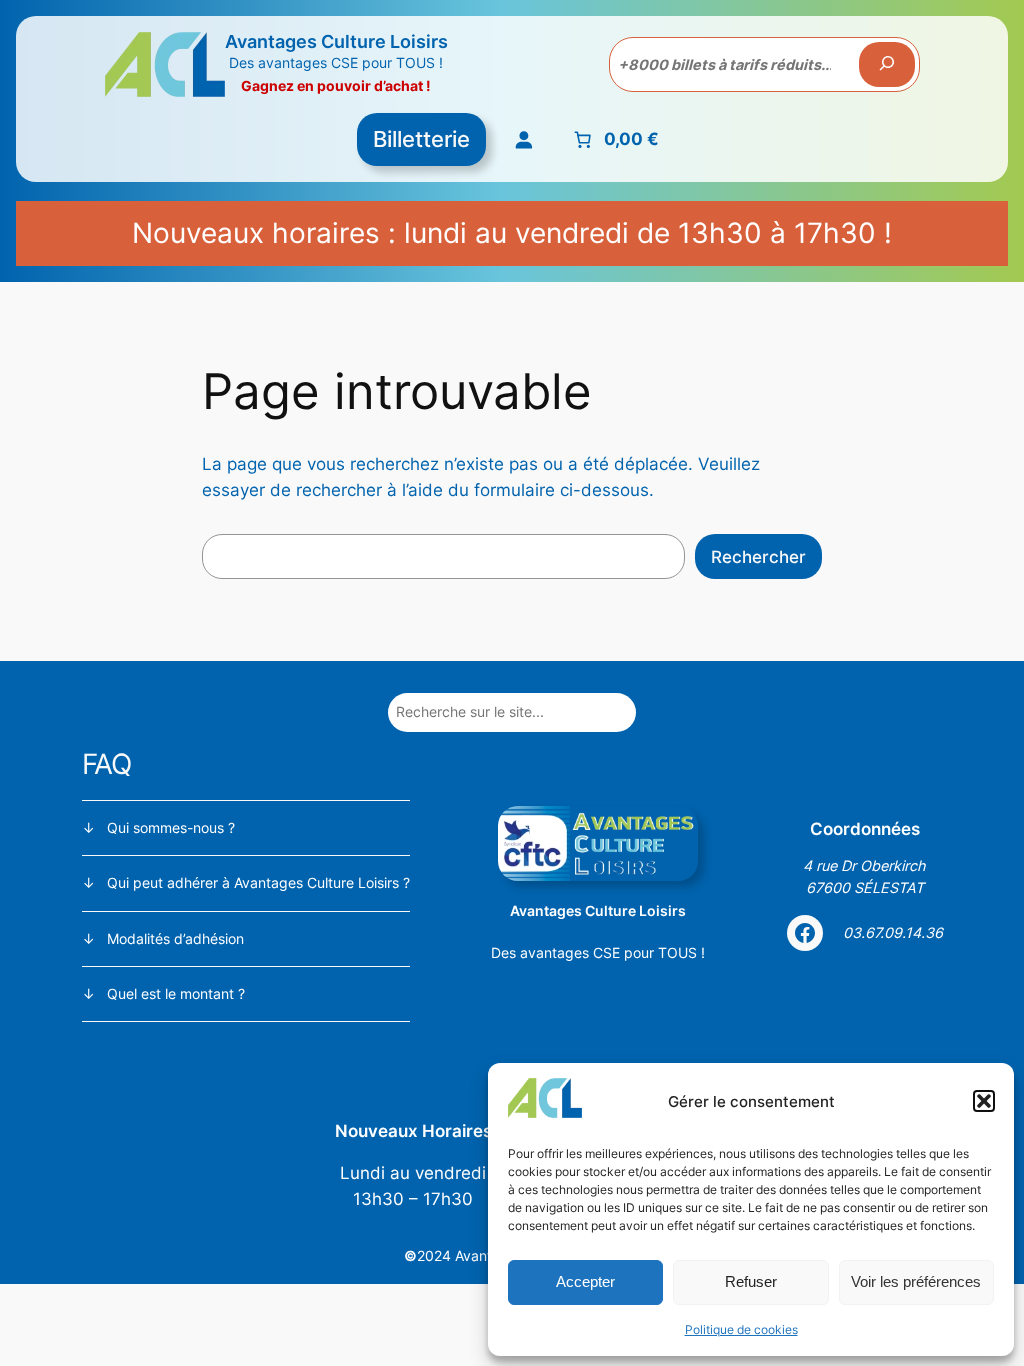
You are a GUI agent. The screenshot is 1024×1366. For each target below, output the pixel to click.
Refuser (751, 1281)
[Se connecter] (524, 139)
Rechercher (758, 557)
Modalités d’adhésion (175, 938)
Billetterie (421, 139)
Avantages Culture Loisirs (336, 41)
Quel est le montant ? (176, 993)
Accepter (585, 1281)
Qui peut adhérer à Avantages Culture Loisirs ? (258, 882)
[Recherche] (887, 65)
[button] (984, 1101)
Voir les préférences (916, 1281)
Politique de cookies (741, 1329)
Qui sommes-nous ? (171, 827)
